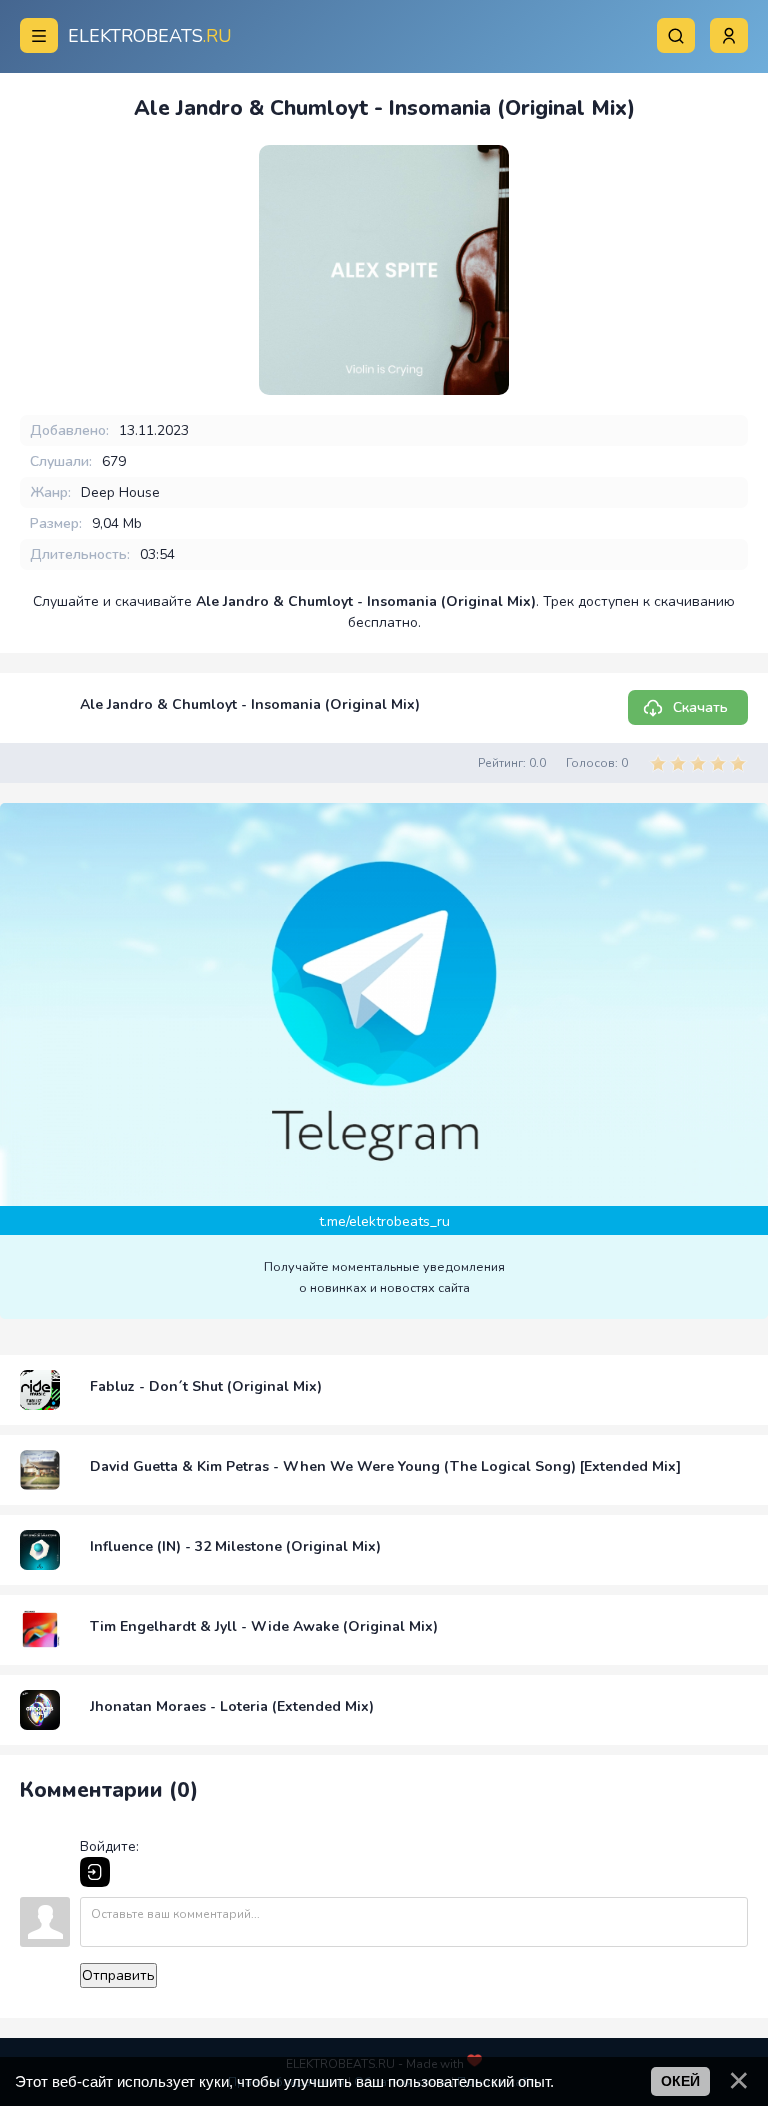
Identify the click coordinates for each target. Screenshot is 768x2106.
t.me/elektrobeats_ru (384, 1221)
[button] (729, 35)
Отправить (118, 1975)
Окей (680, 2081)
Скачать (700, 707)
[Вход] (95, 1872)
